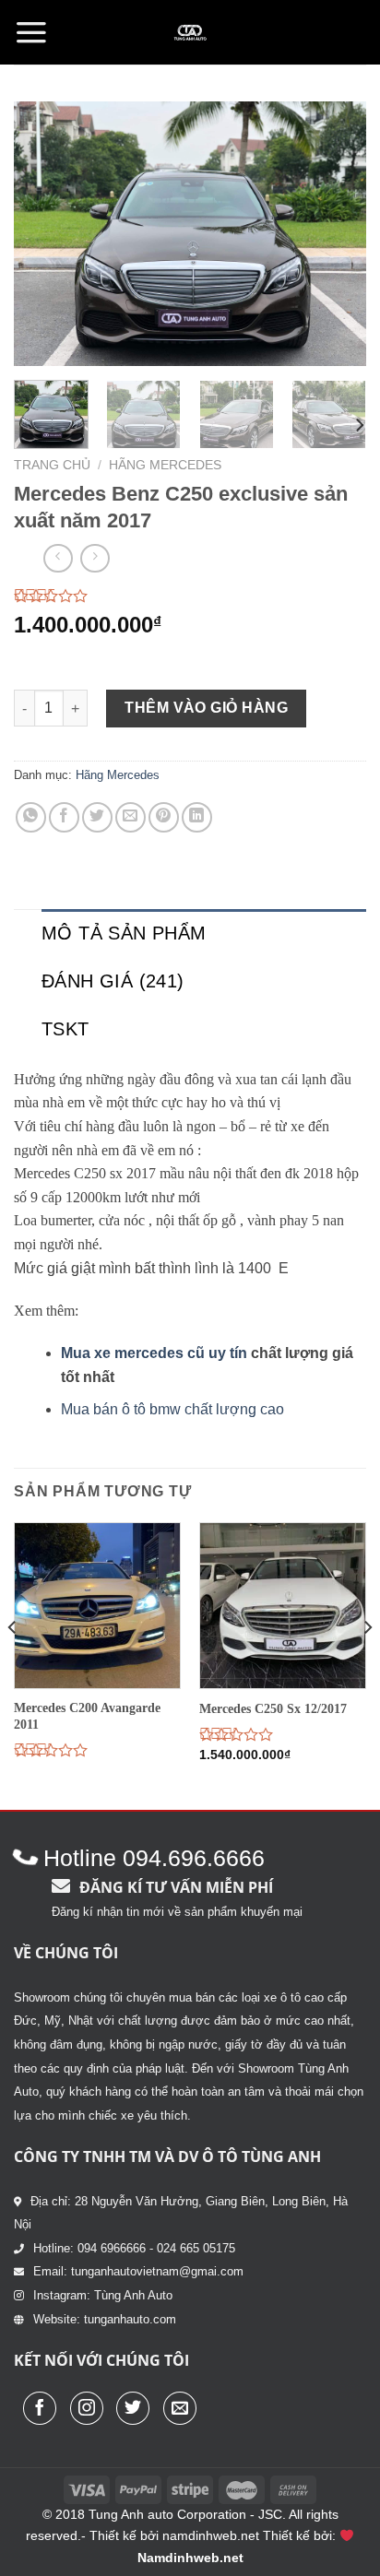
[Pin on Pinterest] (164, 817)
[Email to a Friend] (131, 817)
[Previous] (44, 234)
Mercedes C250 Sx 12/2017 (273, 1709)
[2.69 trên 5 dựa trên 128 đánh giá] (190, 596)
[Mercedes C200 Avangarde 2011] (97, 1606)
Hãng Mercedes (165, 465)
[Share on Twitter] (97, 817)
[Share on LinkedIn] (197, 817)
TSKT (65, 1029)
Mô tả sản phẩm (124, 933)
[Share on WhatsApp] (31, 817)
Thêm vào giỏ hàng (206, 708)
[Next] (336, 234)
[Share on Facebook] (64, 817)
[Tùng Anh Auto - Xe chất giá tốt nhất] (190, 32)
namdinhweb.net (211, 2535)
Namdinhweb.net (190, 2558)
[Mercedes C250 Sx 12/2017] (283, 1606)
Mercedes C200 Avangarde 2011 (87, 1716)
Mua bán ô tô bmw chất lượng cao (172, 1409)
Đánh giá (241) (113, 981)
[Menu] (31, 32)
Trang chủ (52, 465)
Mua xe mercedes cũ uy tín (154, 1353)
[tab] (204, 933)
